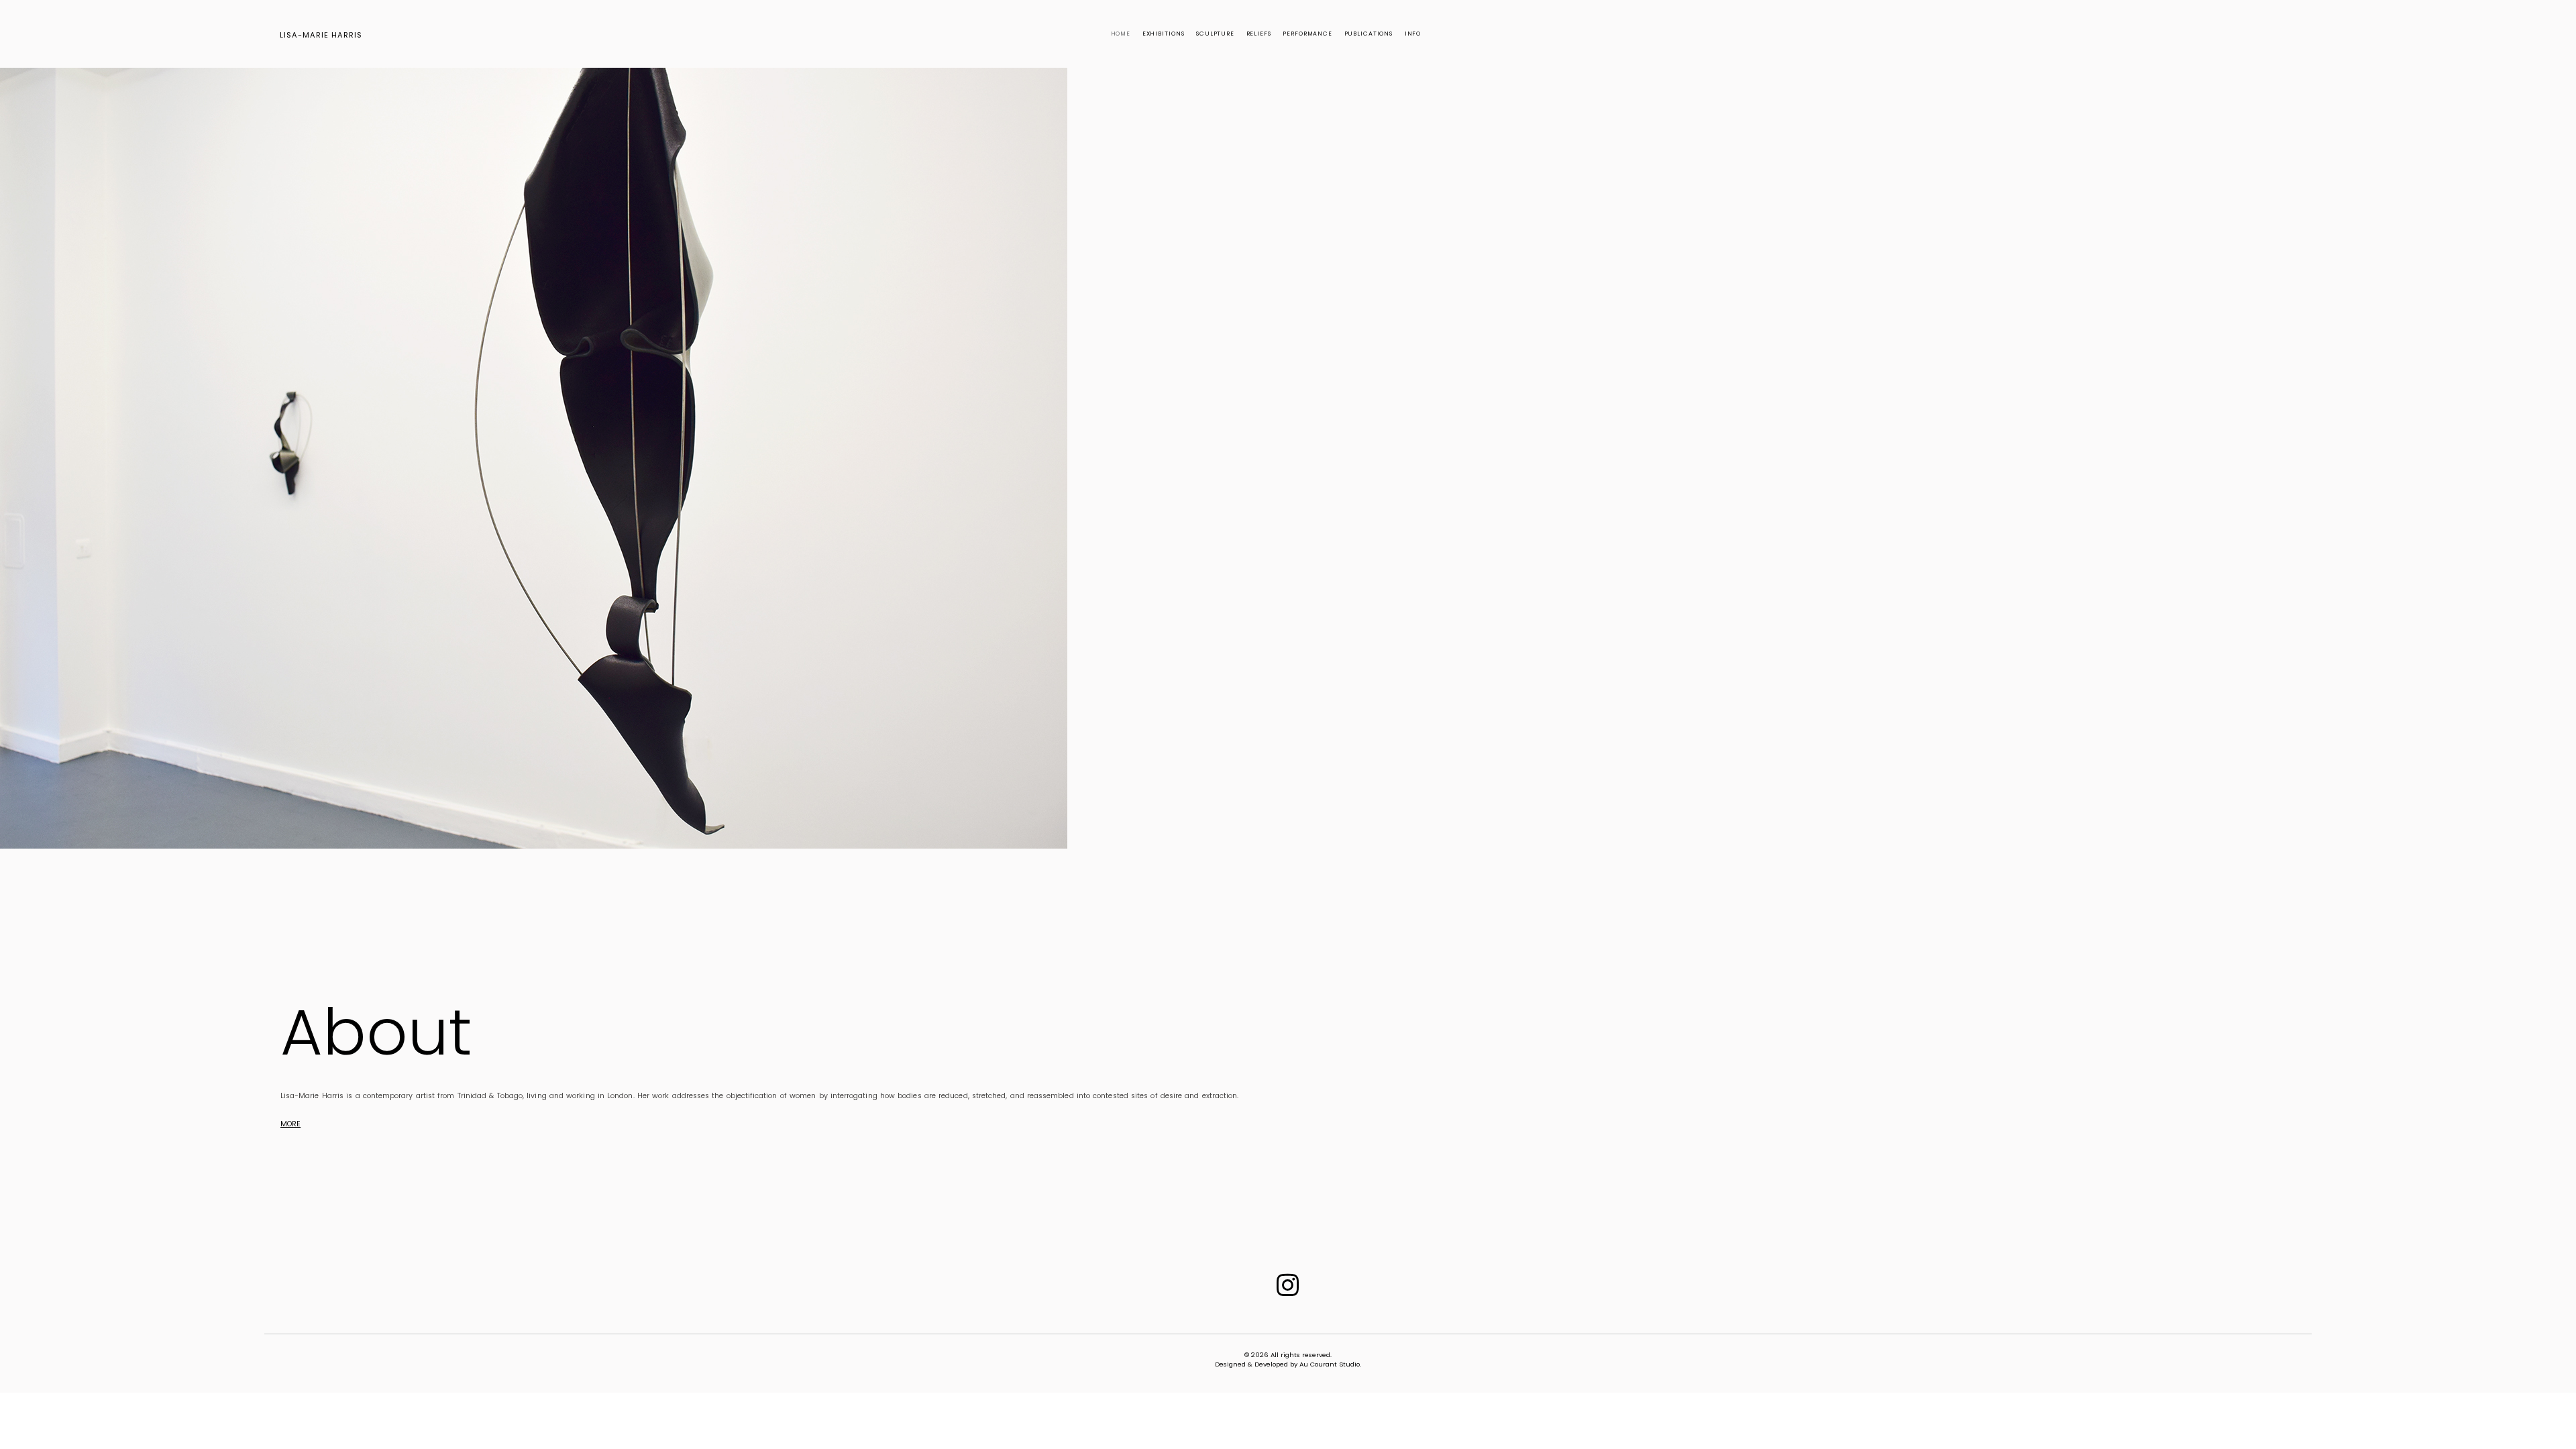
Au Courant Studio (1330, 1364)
